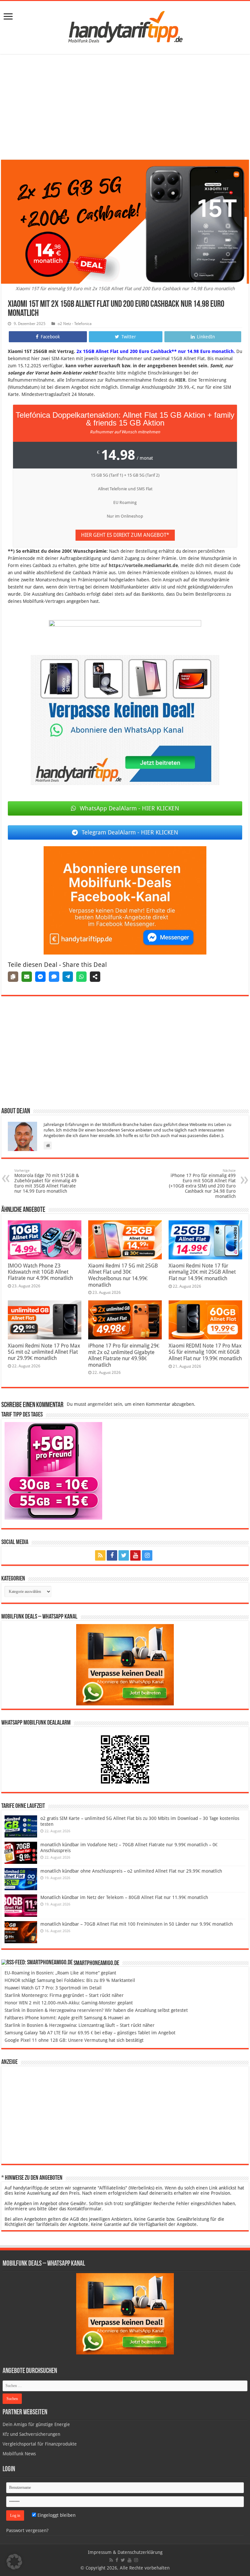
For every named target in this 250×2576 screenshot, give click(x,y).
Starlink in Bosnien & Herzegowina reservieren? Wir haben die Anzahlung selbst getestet (96, 2010)
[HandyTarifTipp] (125, 26)
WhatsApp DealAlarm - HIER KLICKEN (129, 808)
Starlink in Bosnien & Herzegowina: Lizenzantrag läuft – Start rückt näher (80, 2025)
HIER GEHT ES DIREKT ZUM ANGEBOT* (125, 535)
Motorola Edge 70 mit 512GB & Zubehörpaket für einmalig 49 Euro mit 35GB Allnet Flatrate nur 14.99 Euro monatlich (47, 1181)
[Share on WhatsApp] (81, 977)
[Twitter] (124, 1555)
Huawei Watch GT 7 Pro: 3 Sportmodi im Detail (53, 1988)
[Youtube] (135, 1555)
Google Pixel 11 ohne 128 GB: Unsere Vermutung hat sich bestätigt (74, 2040)
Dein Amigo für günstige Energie (36, 2424)
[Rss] (100, 1555)
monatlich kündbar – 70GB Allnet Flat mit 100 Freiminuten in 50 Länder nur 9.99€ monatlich (137, 1924)
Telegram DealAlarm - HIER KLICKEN (130, 832)
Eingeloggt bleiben (56, 2515)
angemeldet (100, 1404)
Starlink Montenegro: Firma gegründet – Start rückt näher (64, 1995)
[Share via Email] (27, 977)
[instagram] (147, 1555)
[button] (14, 2562)
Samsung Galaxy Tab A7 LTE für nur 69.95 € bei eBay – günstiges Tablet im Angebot (90, 2033)
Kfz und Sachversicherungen (31, 2434)
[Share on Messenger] (40, 977)
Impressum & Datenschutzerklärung (125, 2552)
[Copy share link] (13, 977)
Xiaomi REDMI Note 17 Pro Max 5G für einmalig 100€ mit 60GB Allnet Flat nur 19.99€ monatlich (205, 1352)
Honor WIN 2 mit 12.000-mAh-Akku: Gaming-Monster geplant (69, 2003)
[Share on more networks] (95, 977)
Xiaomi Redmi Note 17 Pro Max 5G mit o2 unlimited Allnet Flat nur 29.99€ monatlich (44, 1352)
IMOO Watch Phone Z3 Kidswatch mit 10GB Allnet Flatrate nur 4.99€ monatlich (40, 1272)
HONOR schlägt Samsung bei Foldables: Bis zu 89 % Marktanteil (70, 1980)
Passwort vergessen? (27, 2530)
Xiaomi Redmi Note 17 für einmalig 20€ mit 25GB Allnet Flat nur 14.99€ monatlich (202, 1272)
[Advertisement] (125, 108)
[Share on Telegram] (68, 977)
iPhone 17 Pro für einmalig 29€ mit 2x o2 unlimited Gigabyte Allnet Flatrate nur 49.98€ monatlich (124, 1355)
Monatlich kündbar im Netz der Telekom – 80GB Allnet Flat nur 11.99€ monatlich (124, 1897)
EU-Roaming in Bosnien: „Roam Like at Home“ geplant (60, 1973)
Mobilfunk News (19, 2454)
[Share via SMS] (54, 977)
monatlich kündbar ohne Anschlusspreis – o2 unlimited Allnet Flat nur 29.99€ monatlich (131, 1871)
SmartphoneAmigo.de (96, 1963)
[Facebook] (112, 1555)
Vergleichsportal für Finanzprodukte (40, 2444)
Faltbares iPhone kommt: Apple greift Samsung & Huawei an (67, 2018)
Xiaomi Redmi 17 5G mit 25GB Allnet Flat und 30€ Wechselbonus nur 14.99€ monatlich (123, 1275)
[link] (8, 17)
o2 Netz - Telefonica (75, 324)
